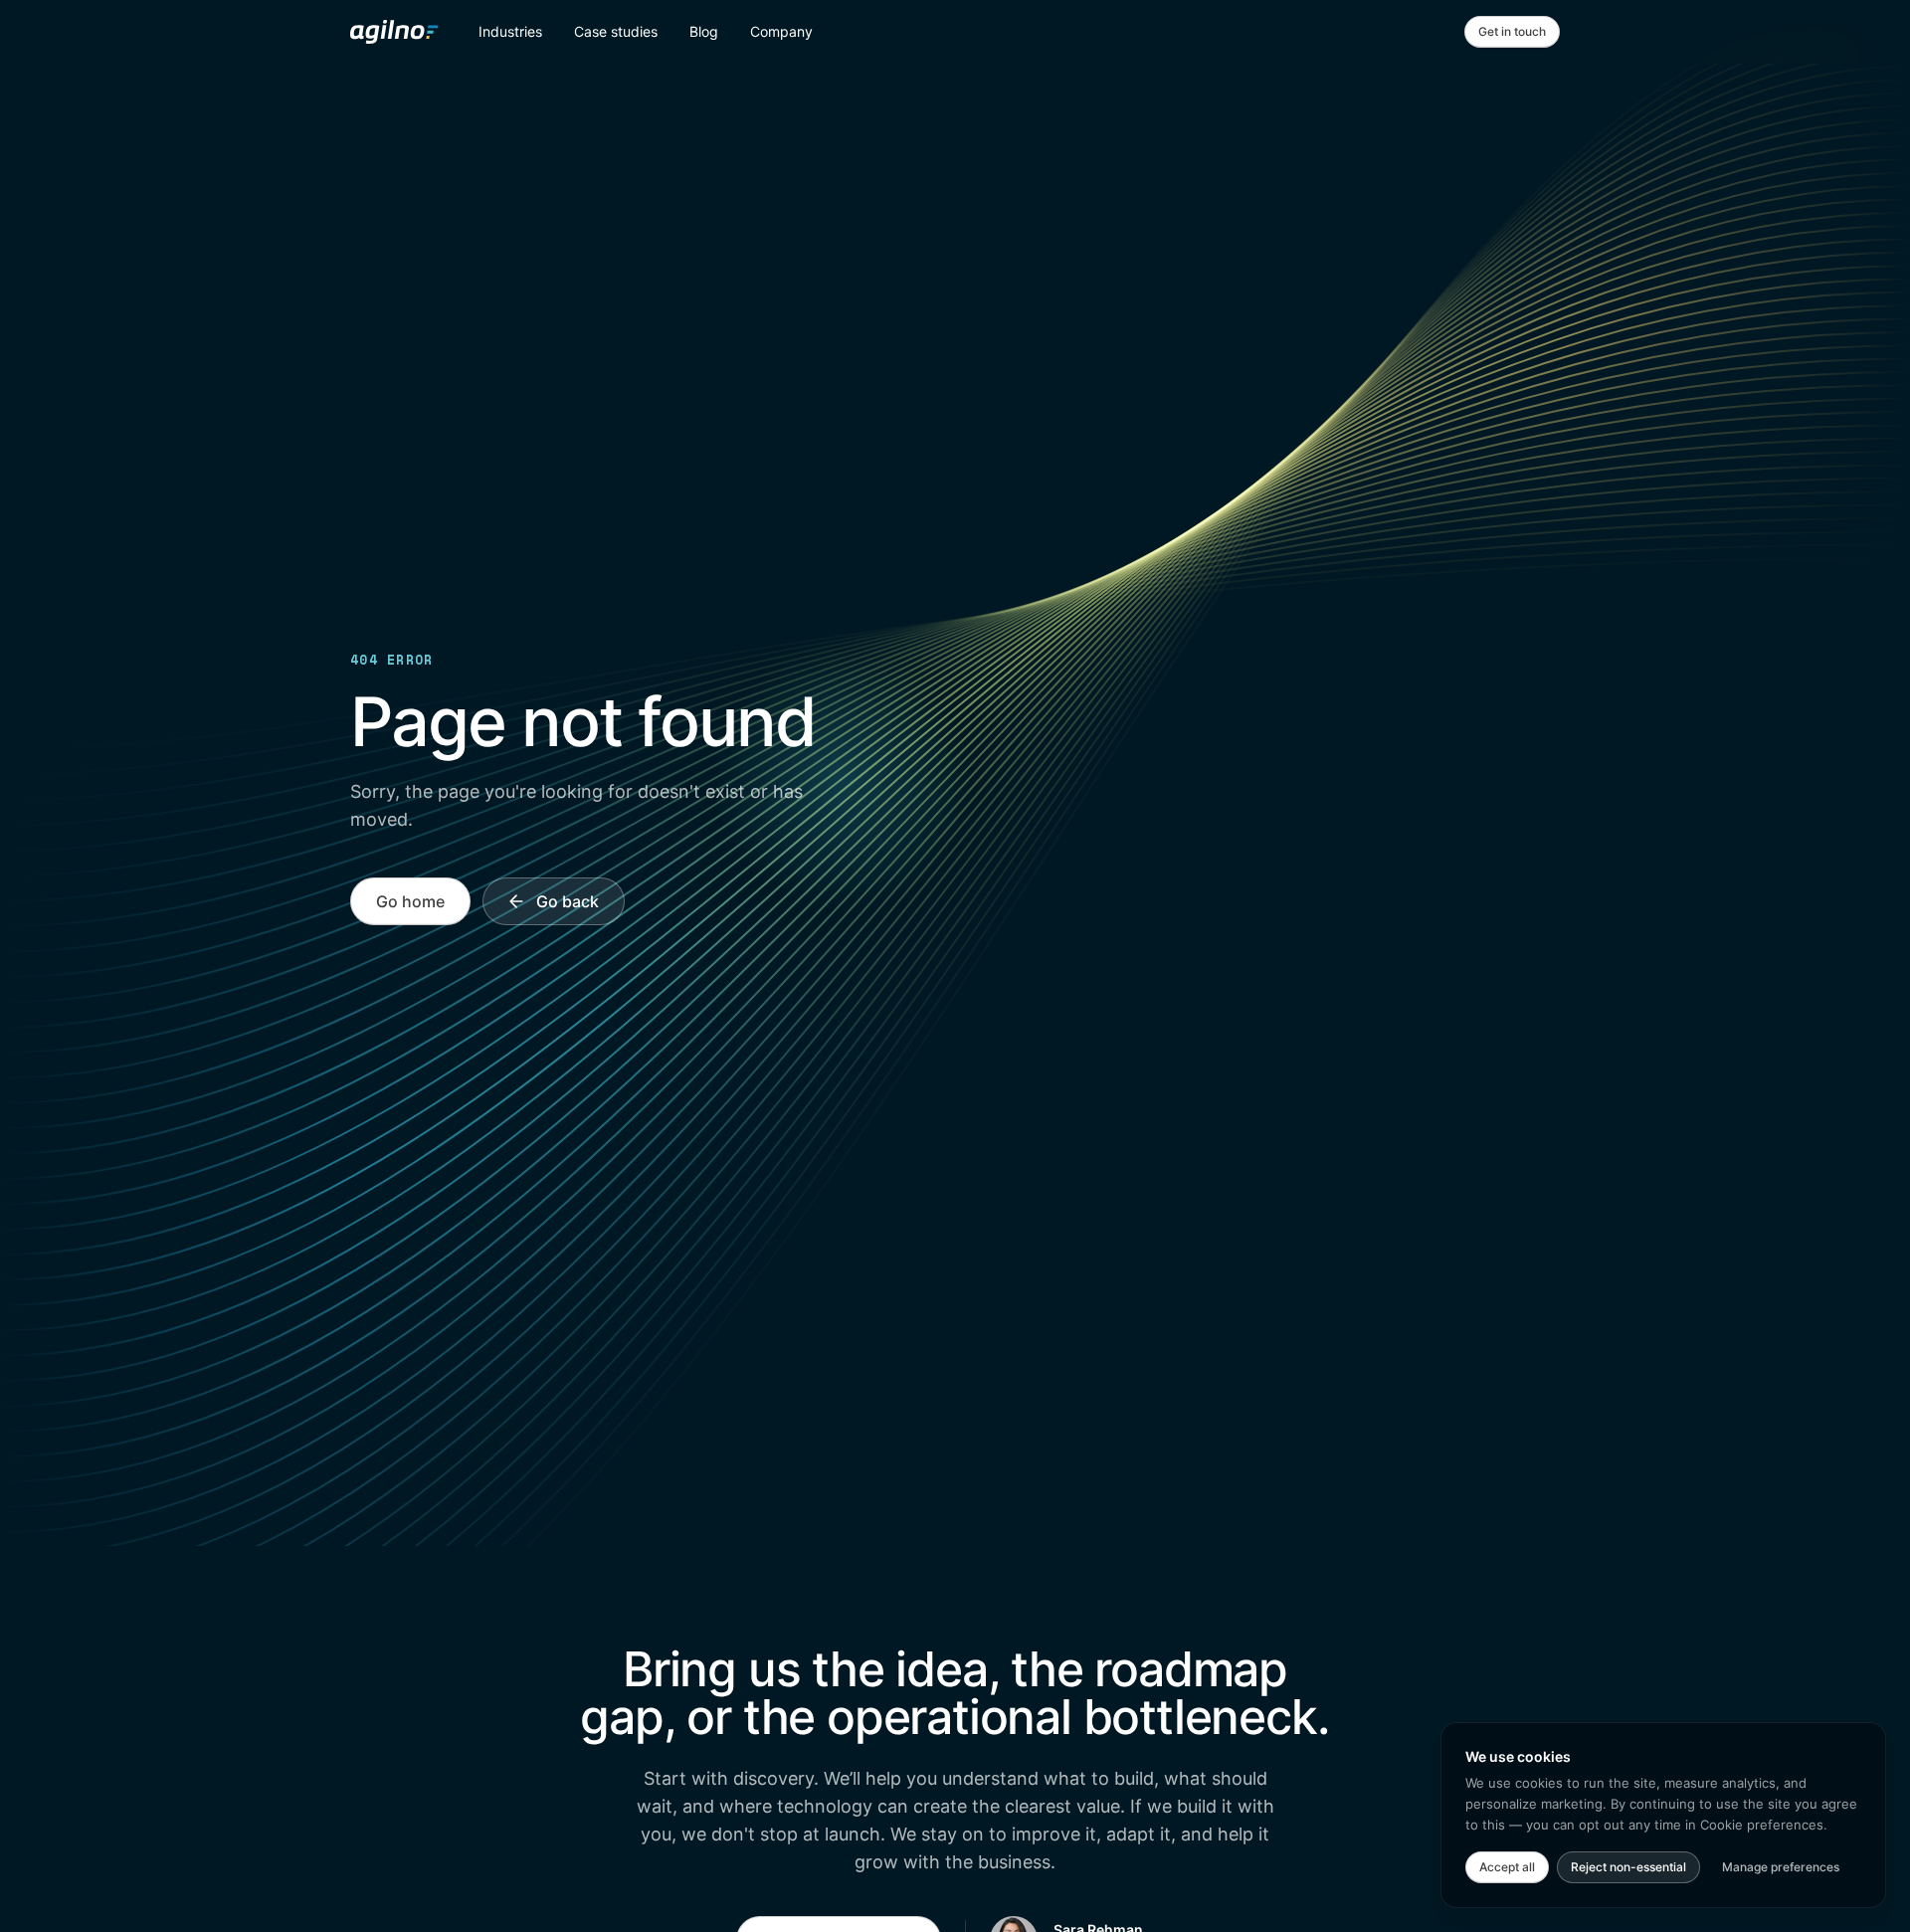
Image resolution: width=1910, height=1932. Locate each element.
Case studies (616, 31)
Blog (704, 31)
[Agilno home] (394, 32)
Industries (510, 31)
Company (781, 31)
